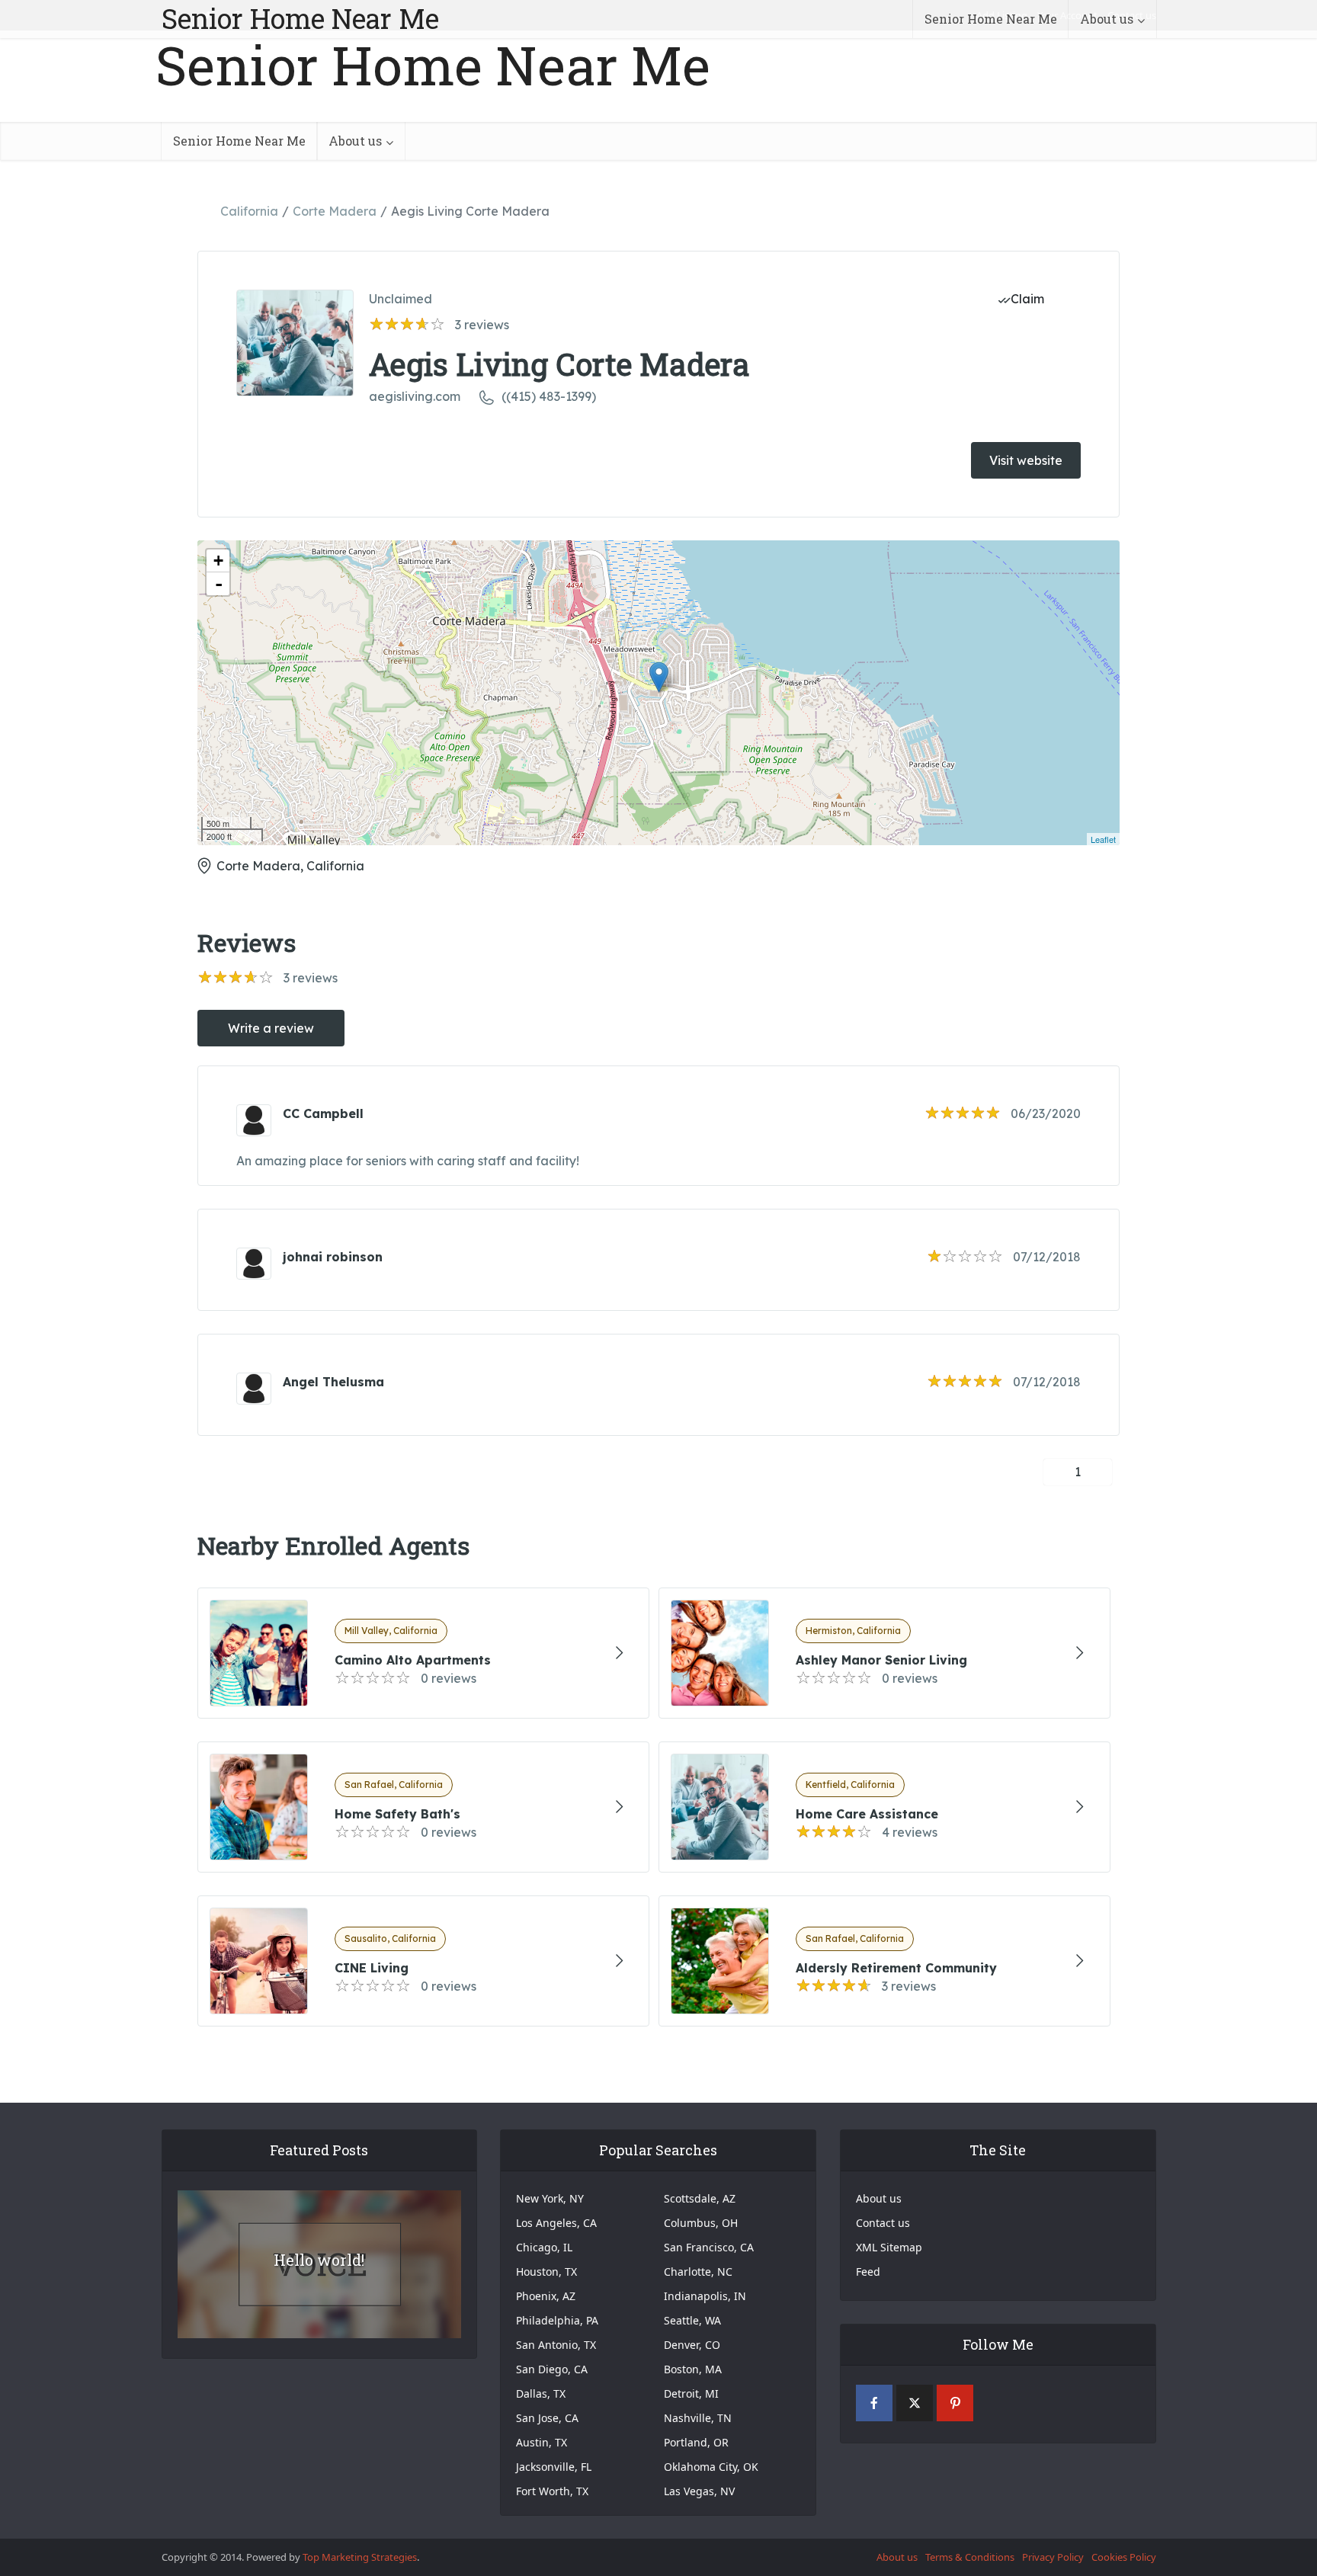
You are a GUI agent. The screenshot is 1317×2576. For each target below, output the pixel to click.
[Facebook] (874, 2403)
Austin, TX (542, 2442)
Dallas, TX (541, 2393)
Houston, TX (546, 2272)
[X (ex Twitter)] (915, 2403)
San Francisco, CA (709, 2247)
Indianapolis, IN (705, 2296)
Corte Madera (335, 211)
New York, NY (550, 2198)
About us (1107, 19)
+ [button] (218, 561)
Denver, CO (692, 2345)
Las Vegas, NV (699, 2491)
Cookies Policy (1124, 2557)
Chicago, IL (544, 2247)
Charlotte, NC (698, 2272)
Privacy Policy (1053, 2557)
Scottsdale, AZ (700, 2198)
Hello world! (319, 2260)
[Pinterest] (955, 2403)
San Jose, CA (547, 2418)
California (249, 211)
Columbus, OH (701, 2223)
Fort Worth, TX (552, 2491)
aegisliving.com (415, 396)
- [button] (219, 584)
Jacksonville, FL (554, 2467)
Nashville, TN (698, 2418)
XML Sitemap (889, 2247)
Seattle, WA (692, 2320)
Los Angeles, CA (556, 2223)
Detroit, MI (691, 2393)
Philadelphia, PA (557, 2320)
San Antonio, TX (556, 2345)
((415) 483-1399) (549, 396)
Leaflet (1103, 839)
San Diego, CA (552, 2369)
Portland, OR (696, 2442)
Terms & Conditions (970, 2557)
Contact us (883, 2223)
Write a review (271, 1028)
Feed (868, 2272)
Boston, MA (693, 2369)
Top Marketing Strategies (360, 2557)
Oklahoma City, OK (711, 2467)
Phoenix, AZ (546, 2296)
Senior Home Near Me (300, 18)
